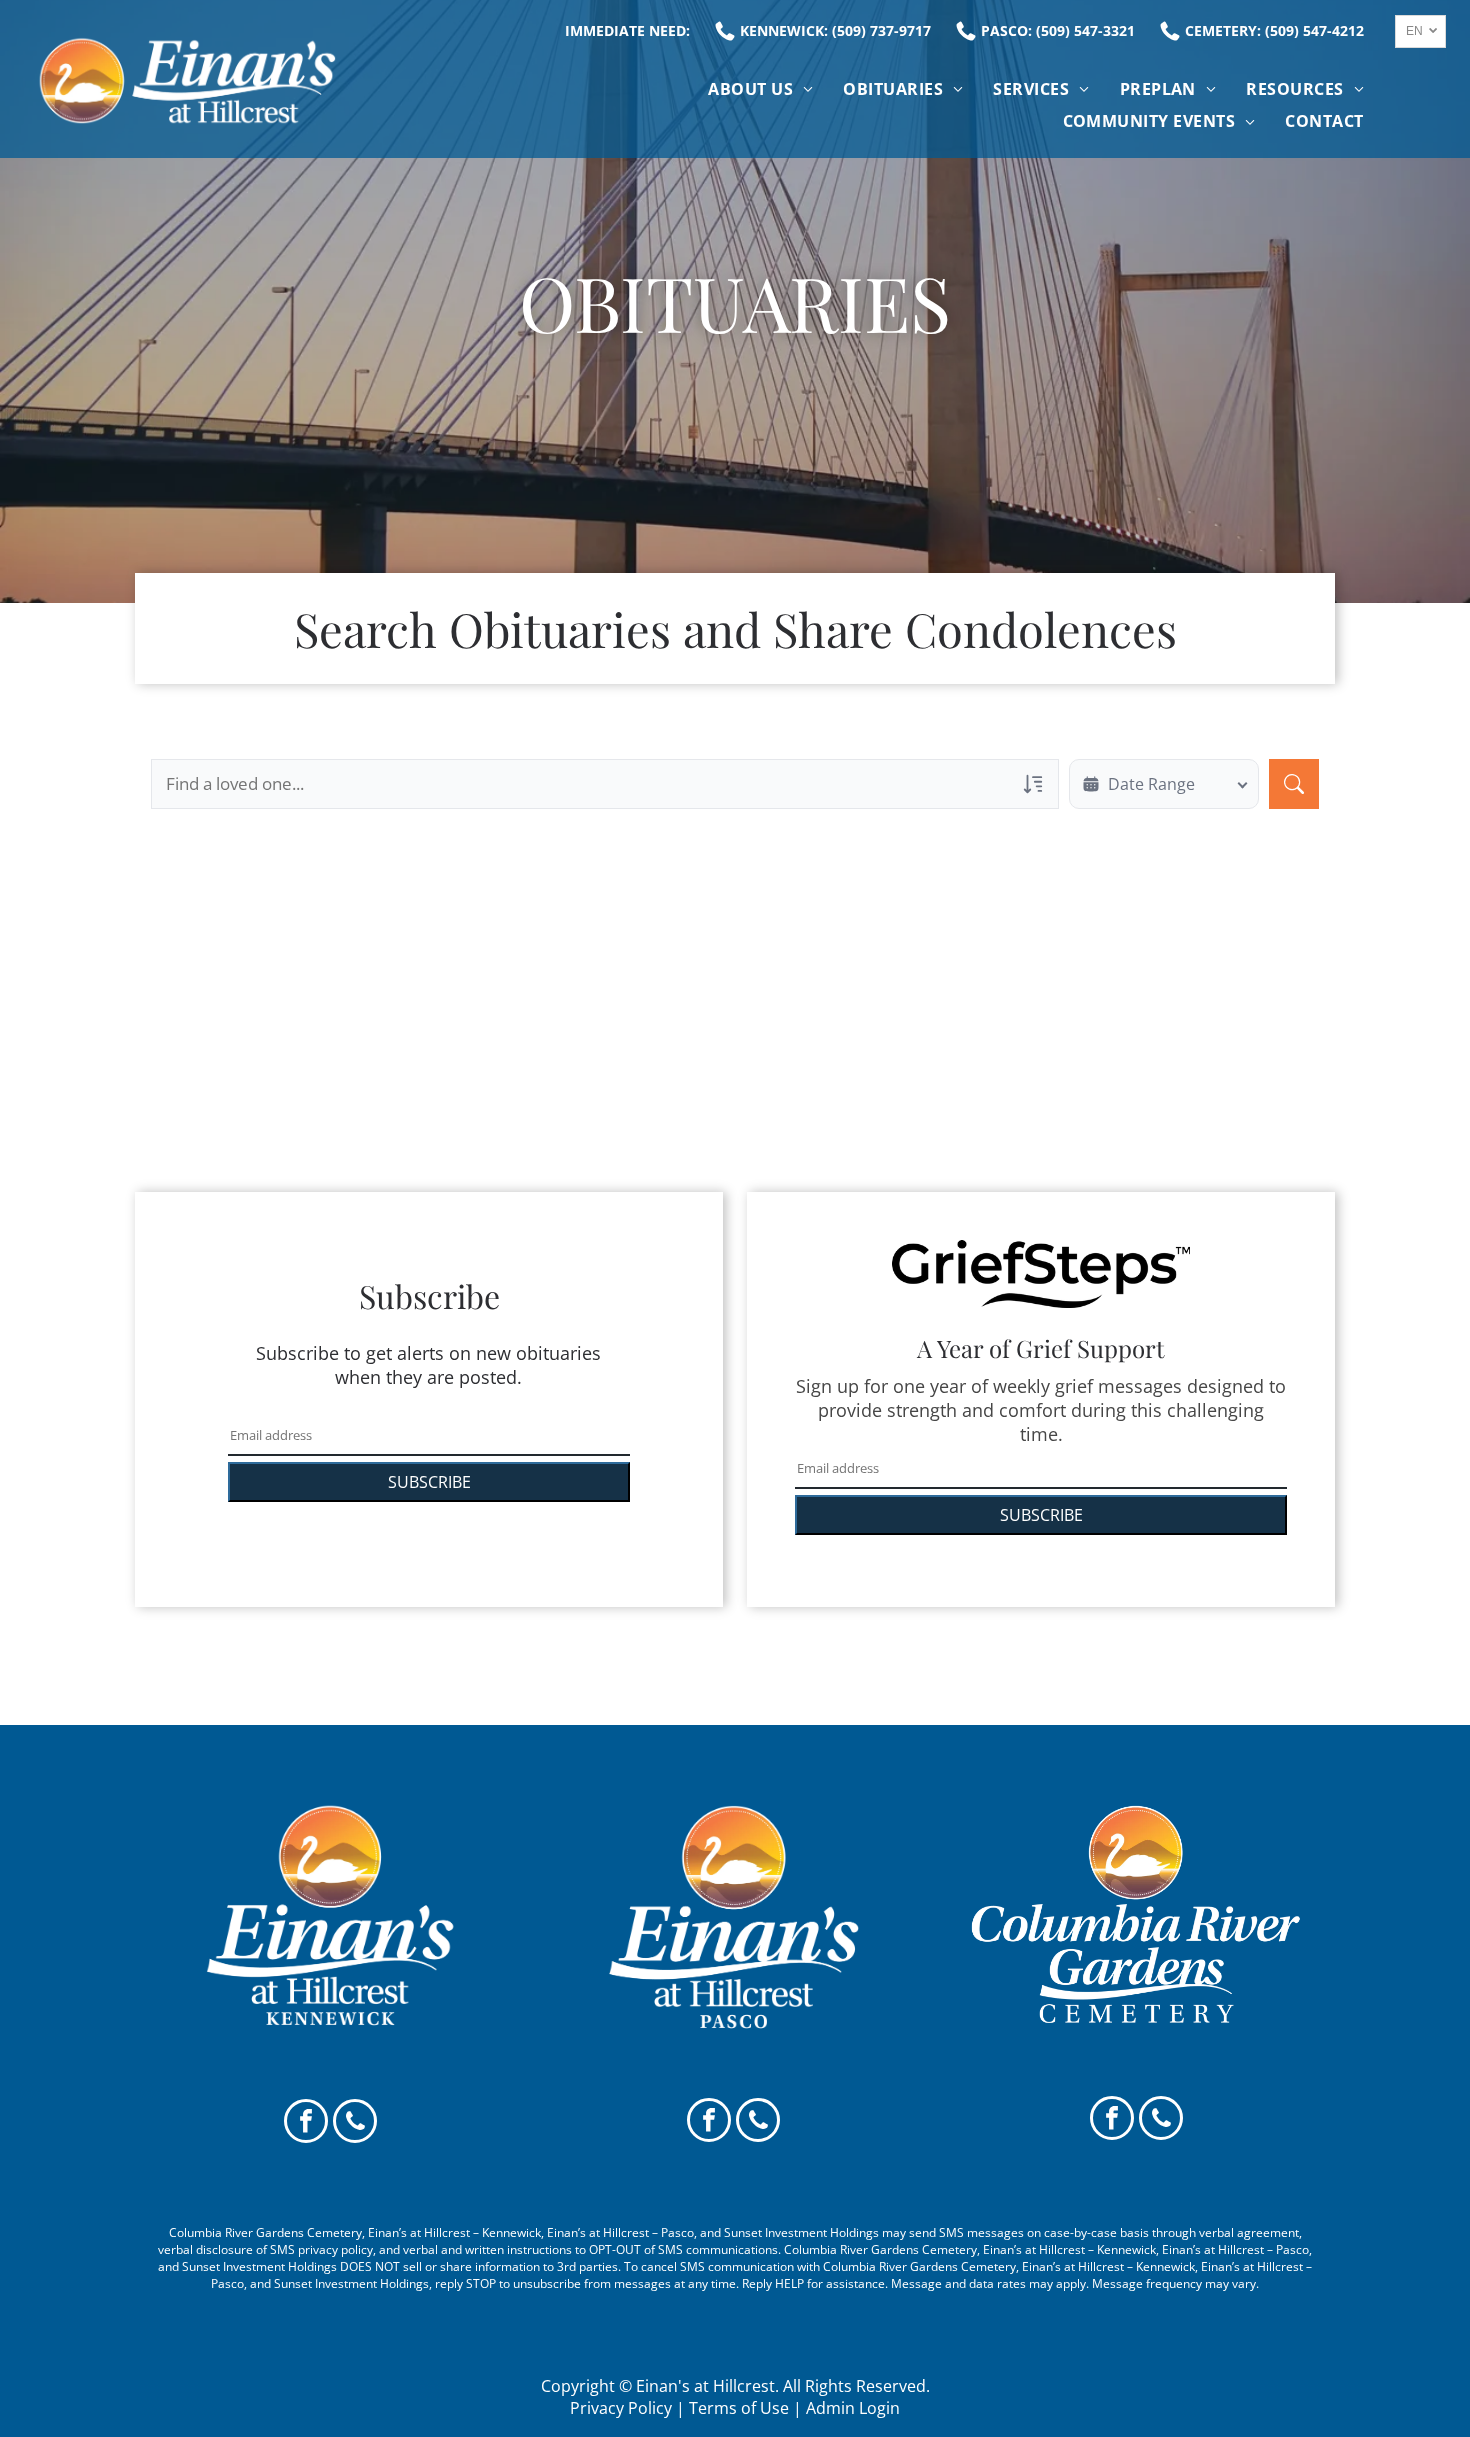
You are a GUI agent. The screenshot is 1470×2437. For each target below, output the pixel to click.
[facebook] (306, 2123)
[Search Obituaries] (1294, 784)
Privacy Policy (621, 2408)
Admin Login (853, 2408)
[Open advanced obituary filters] (1033, 784)
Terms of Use (739, 2408)
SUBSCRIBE (429, 1482)
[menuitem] (760, 89)
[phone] (355, 2123)
